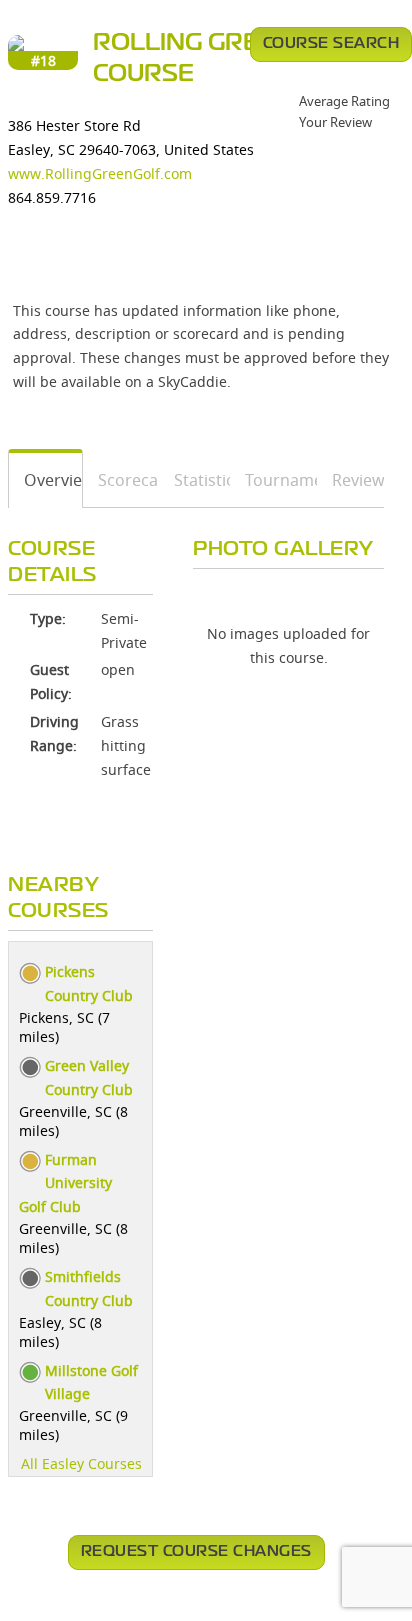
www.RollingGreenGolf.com (100, 173)
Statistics (195, 480)
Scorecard (122, 480)
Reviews (351, 480)
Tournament (274, 480)
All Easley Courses (81, 1463)
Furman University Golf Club (65, 1183)
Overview (46, 480)
